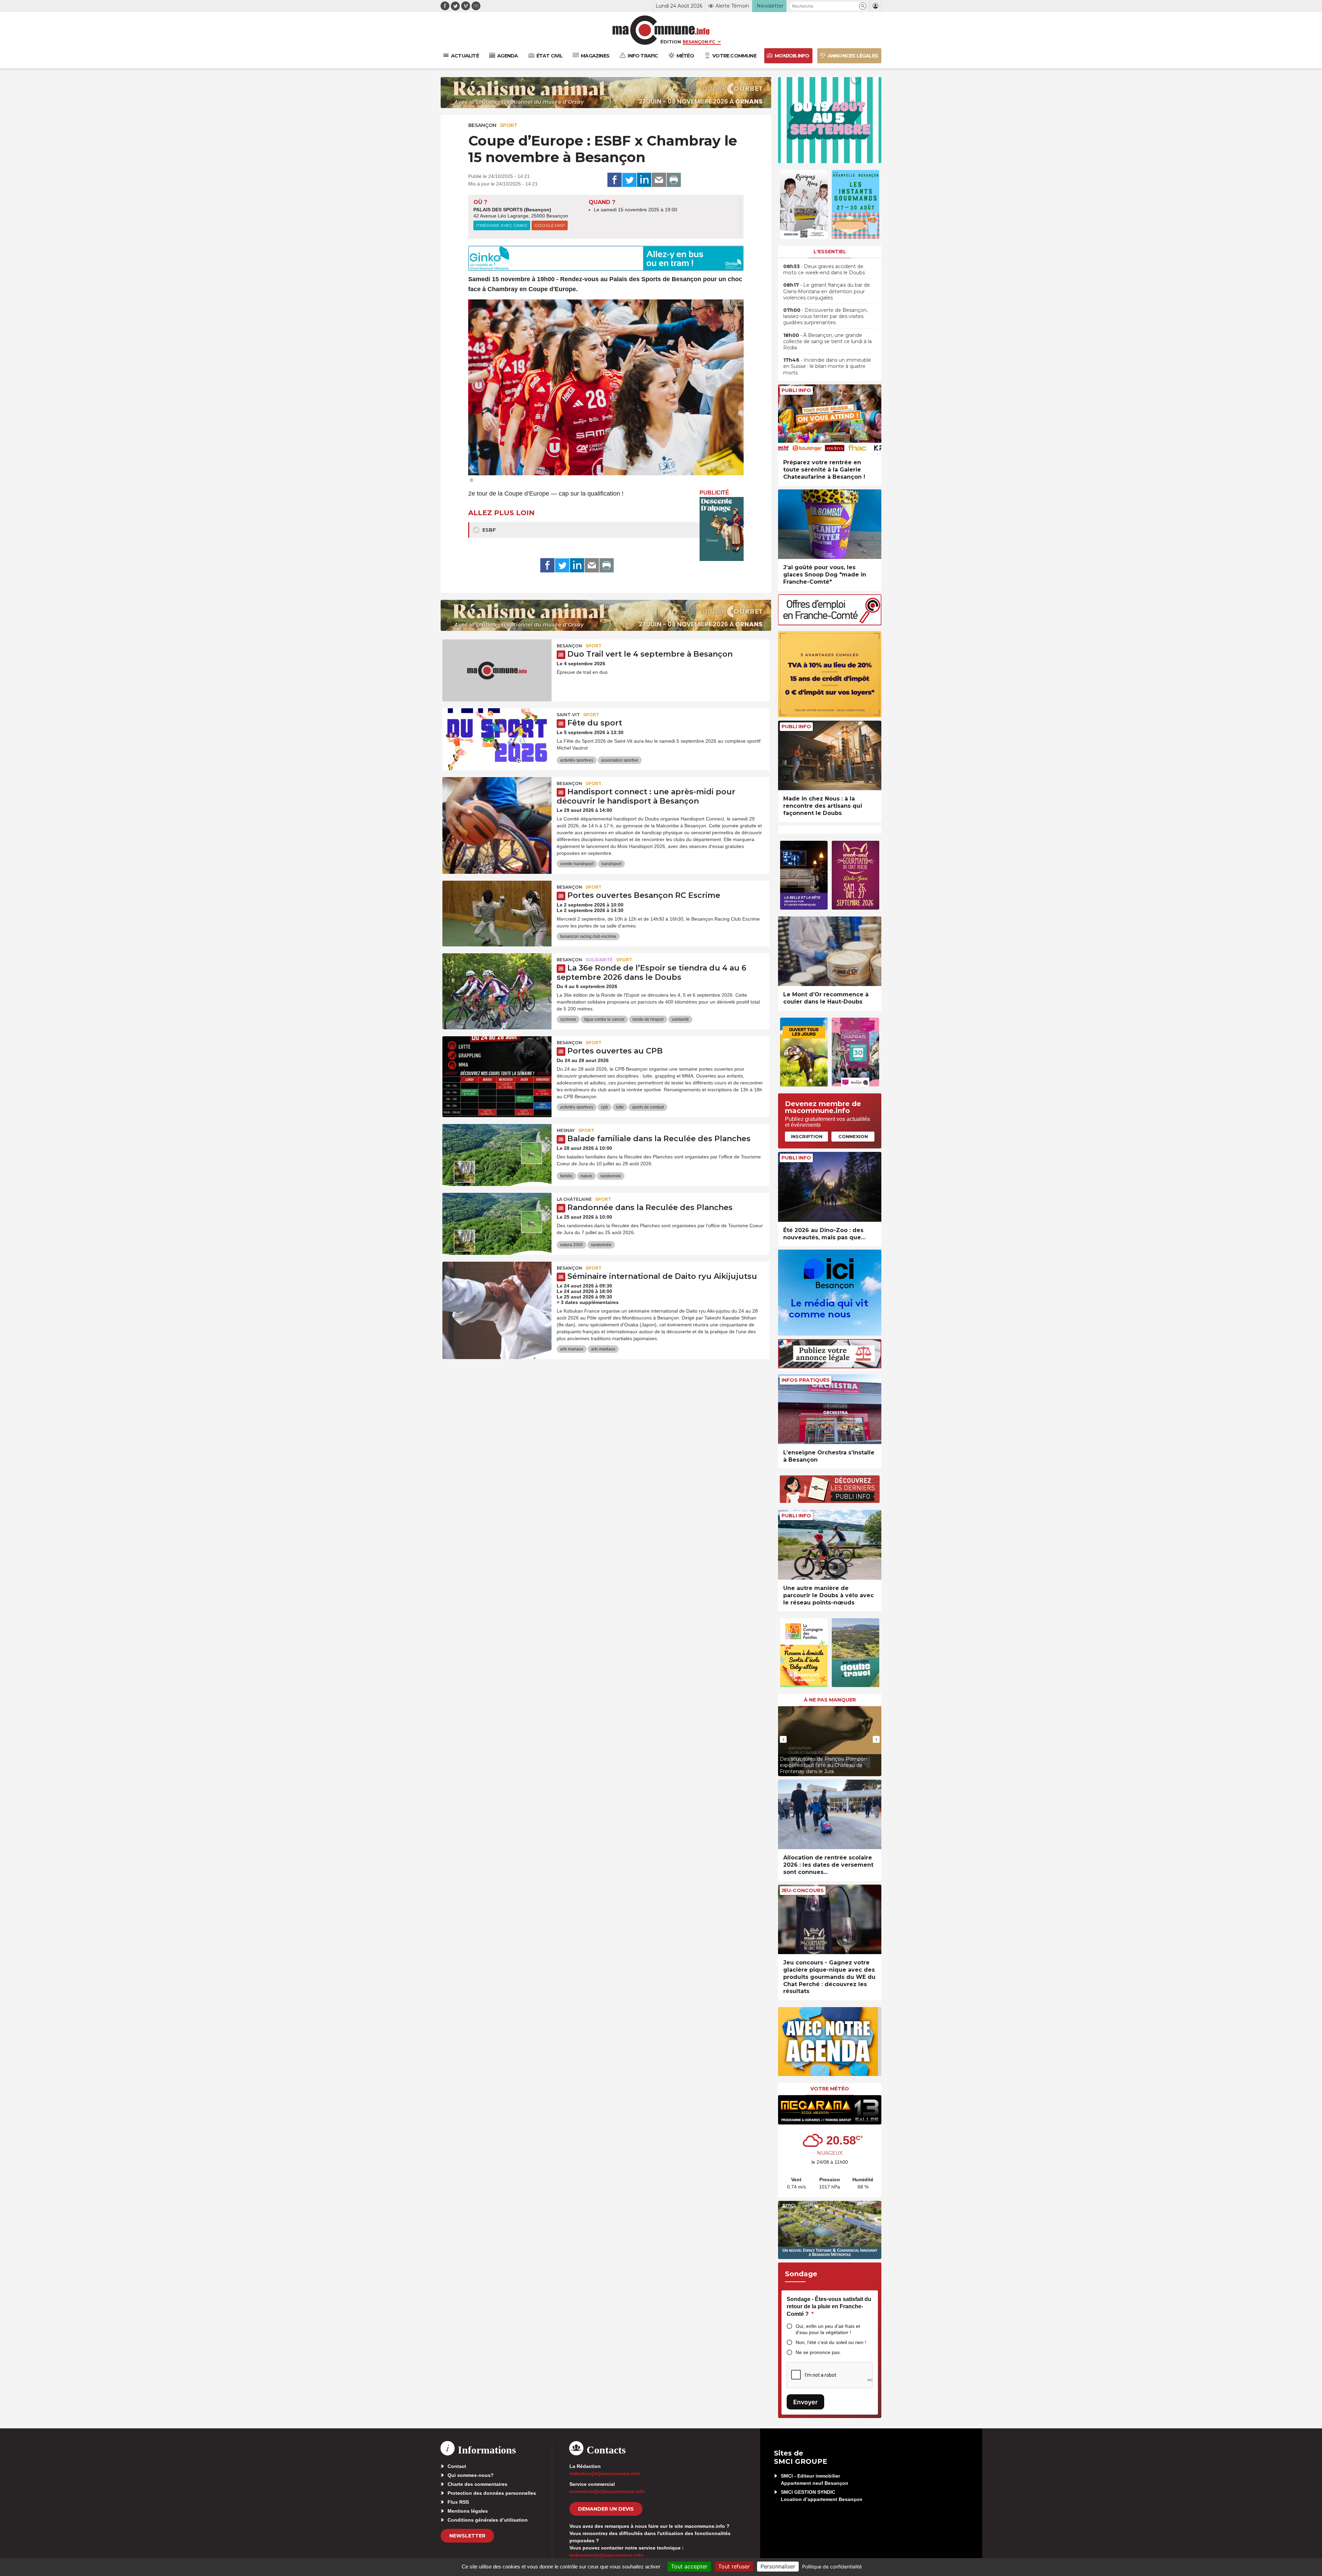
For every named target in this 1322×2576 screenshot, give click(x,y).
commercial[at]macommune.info (607, 2491)
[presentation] (783, 1739)
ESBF (488, 530)
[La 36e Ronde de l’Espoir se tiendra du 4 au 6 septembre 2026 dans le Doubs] (497, 984)
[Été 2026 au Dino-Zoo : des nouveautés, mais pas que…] (830, 1187)
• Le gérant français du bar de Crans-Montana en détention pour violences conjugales (827, 291)
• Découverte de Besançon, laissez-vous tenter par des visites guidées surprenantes (825, 316)
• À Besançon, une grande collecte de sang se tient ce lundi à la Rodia (827, 341)
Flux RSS (458, 2502)
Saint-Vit (568, 715)
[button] (863, 6)
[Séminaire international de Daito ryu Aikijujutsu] (497, 1293)
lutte (620, 1107)
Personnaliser (778, 2566)
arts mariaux (572, 1349)
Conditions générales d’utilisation (488, 2520)
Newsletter (467, 2536)
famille (566, 1176)
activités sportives (577, 760)
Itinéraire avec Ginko (502, 225)
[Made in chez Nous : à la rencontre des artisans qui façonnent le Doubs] (830, 756)
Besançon (482, 125)
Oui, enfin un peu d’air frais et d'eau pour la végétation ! (828, 2329)
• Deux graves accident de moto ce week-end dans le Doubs (824, 269)
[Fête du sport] (497, 739)
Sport (509, 125)
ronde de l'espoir (648, 1019)
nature (586, 1176)
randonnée (611, 1176)
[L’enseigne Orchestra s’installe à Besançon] (830, 1409)
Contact (457, 2466)
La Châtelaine (574, 1199)
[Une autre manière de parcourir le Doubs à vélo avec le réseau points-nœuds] (830, 1545)
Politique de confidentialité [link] (832, 2567)
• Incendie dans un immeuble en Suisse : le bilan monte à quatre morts (827, 366)
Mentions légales (468, 2511)
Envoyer (805, 2402)
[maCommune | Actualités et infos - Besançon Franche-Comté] (661, 30)
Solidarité (599, 960)
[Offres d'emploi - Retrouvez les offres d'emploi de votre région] (830, 623)
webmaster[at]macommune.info (606, 2555)
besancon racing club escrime (588, 936)
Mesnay (566, 1130)
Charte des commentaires (478, 2484)
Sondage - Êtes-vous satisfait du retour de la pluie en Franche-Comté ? (829, 2307)
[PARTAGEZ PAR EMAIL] (659, 180)
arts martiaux (603, 1349)
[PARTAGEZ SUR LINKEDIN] (644, 180)
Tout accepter (689, 2566)
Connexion (853, 1136)
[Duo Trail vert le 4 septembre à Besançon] (497, 670)
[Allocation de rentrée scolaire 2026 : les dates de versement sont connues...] (830, 1815)
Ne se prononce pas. (818, 2352)
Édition (671, 42)
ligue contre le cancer (604, 1019)
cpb (605, 1107)
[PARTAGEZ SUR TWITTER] (629, 180)
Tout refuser (734, 2566)
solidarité (680, 1019)
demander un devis (606, 2509)
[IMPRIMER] (674, 180)
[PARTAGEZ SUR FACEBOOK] (615, 180)
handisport (611, 864)
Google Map (550, 225)
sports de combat (648, 1107)
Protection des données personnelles (492, 2493)
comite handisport (577, 864)
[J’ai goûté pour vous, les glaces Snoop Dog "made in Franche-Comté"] (830, 524)
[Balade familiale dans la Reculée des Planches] (497, 1155)
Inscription (807, 1136)
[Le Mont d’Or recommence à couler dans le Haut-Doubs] (830, 951)
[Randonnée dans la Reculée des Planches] (497, 1224)
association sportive (620, 760)
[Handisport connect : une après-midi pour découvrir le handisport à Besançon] (497, 808)
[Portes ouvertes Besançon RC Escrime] (497, 912)
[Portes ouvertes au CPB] (497, 1067)
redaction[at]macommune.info (605, 2473)
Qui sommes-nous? (471, 2475)
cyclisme (568, 1019)
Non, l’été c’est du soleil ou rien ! (831, 2342)
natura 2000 (571, 1245)
